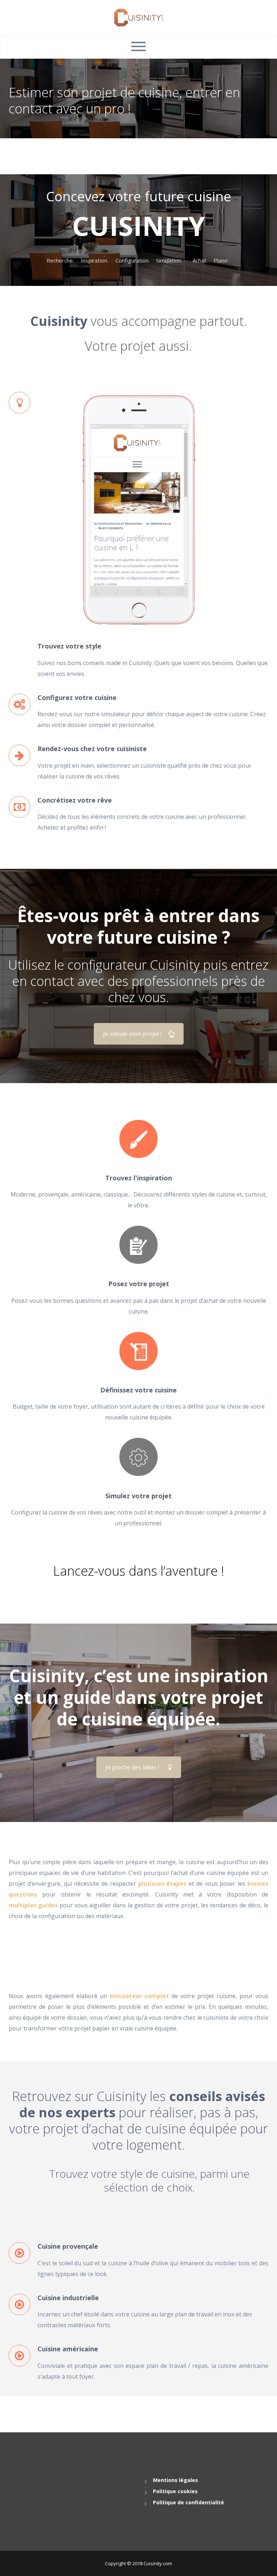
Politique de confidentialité (188, 2502)
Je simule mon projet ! (132, 1034)
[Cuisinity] (139, 17)
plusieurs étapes (162, 1884)
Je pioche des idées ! (132, 1767)
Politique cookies (175, 2491)
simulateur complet (139, 1996)
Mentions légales (175, 2480)
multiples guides (33, 1905)
